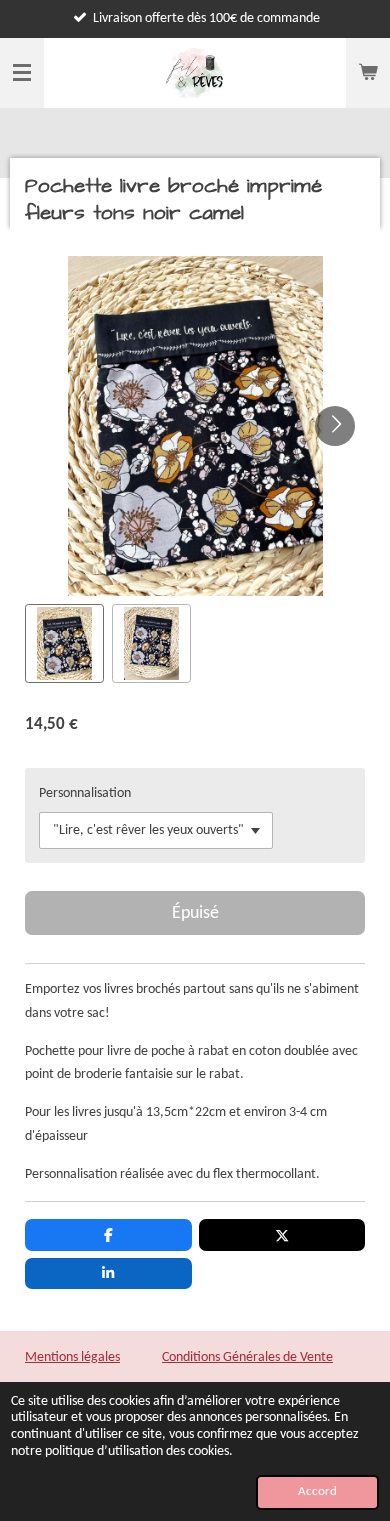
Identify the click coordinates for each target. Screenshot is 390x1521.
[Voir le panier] (368, 73)
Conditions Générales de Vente (247, 1357)
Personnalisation (85, 793)
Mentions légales (72, 1357)
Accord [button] (317, 1492)
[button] (64, 643)
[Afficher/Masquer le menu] (22, 73)
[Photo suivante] (335, 426)
